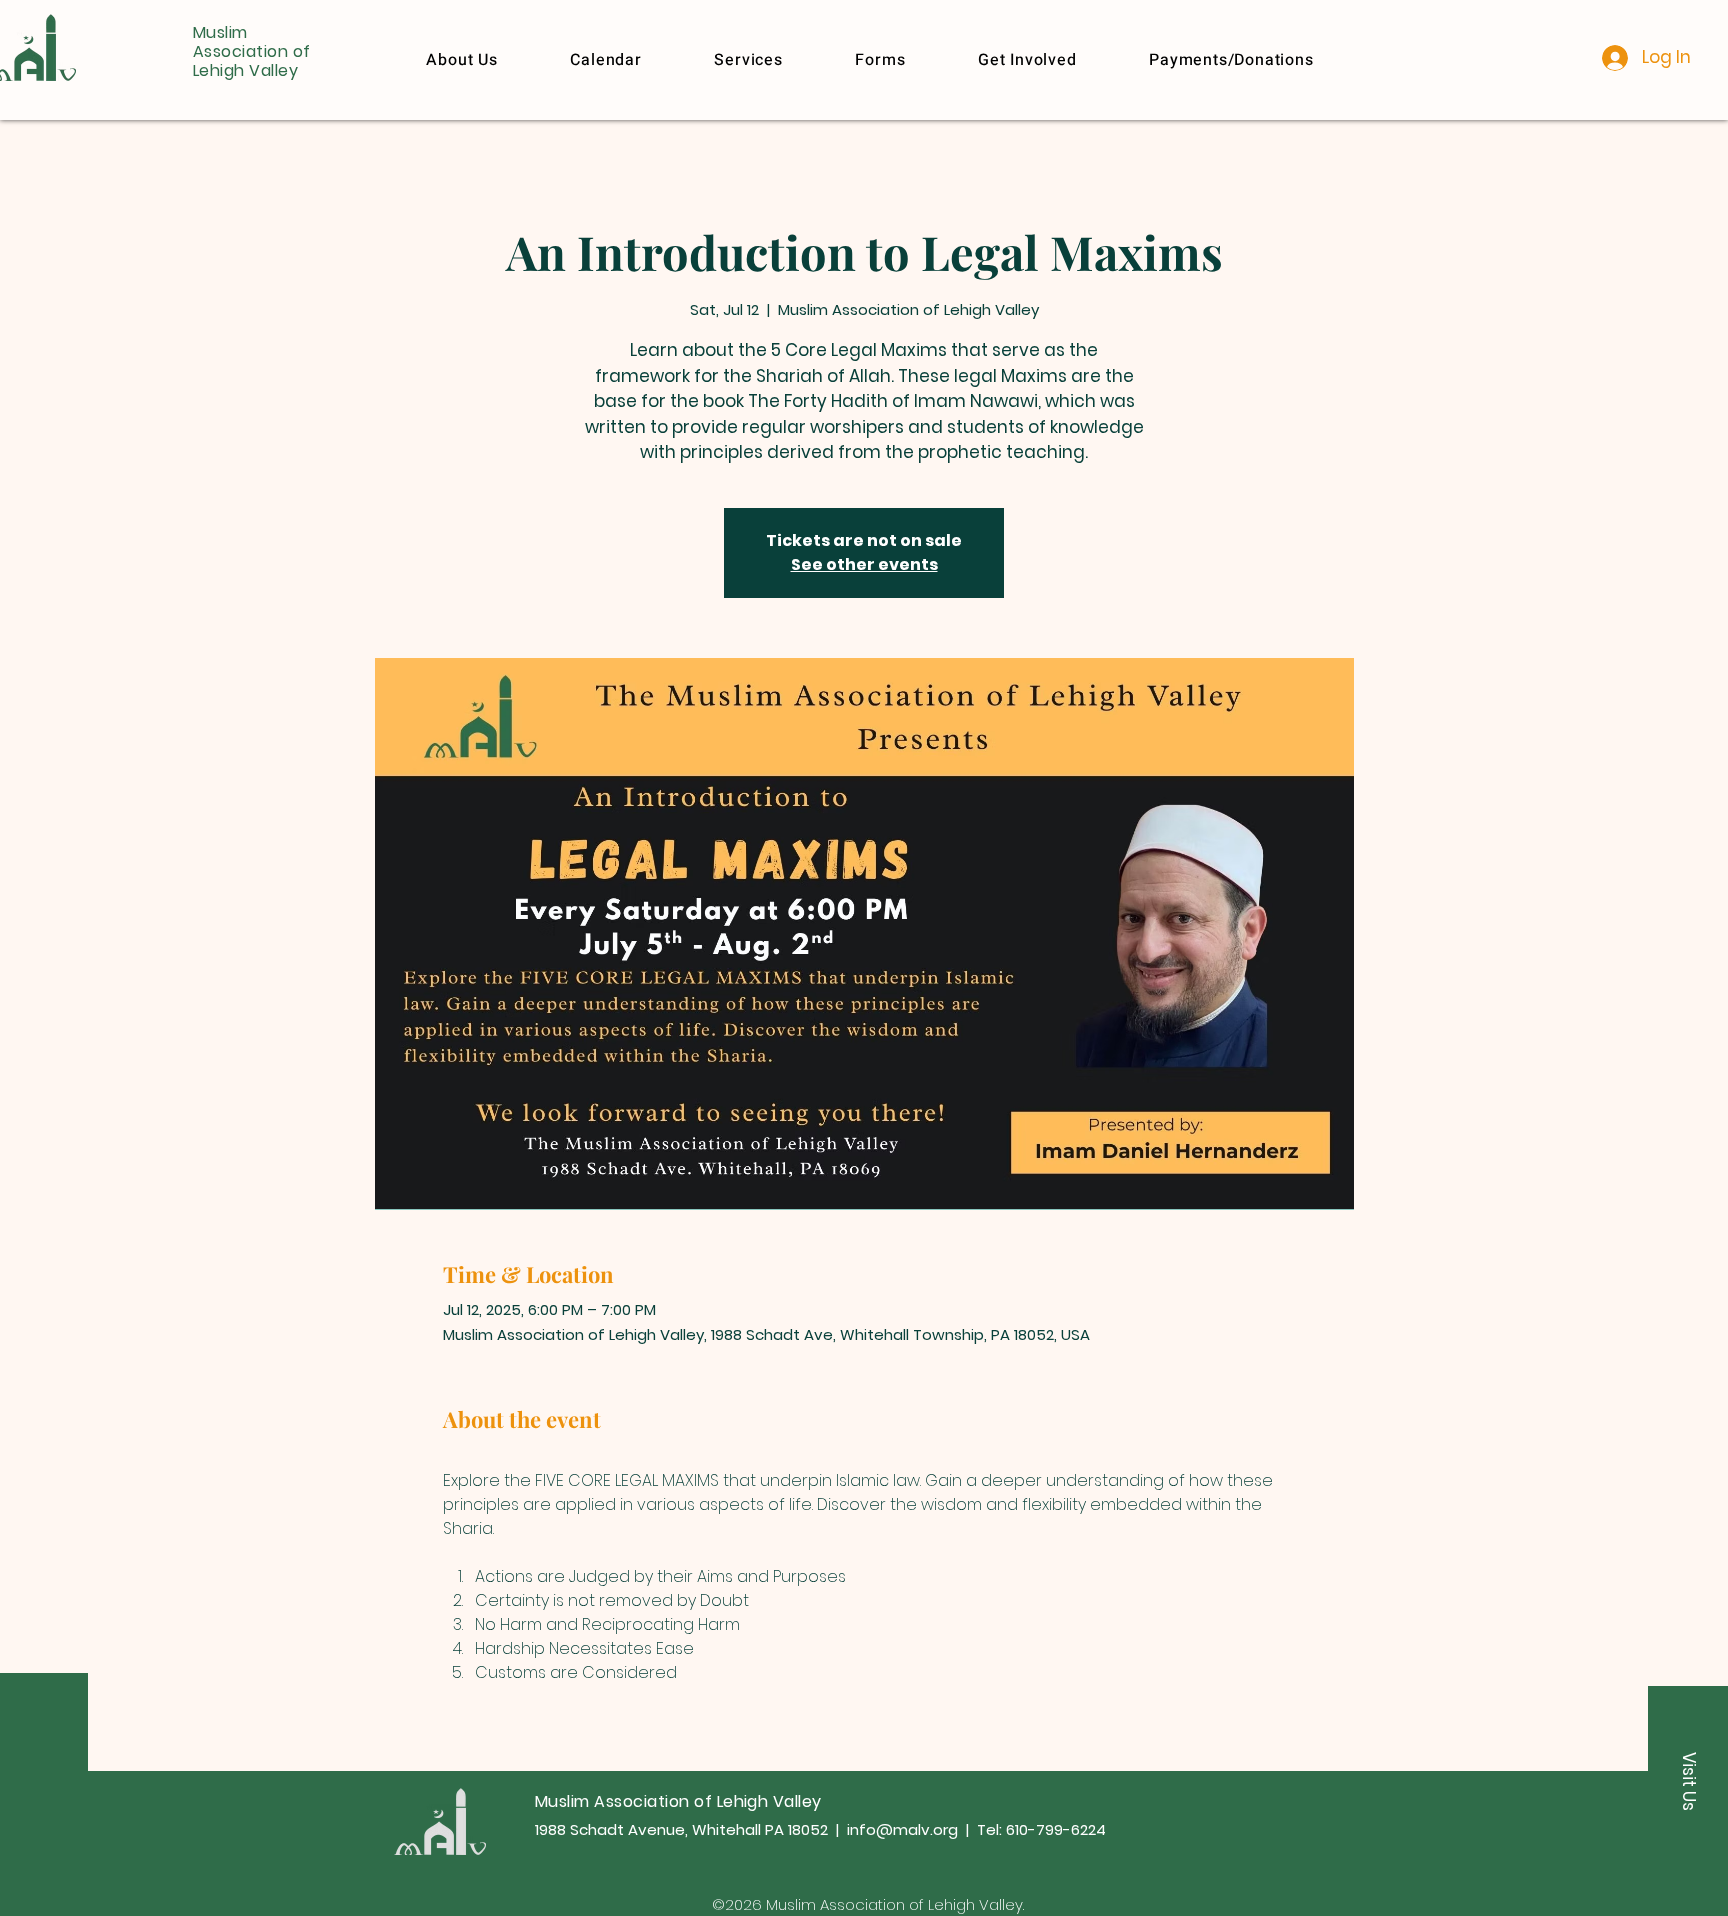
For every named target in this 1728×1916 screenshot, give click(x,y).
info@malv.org (902, 1829)
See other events (864, 564)
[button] (1231, 60)
